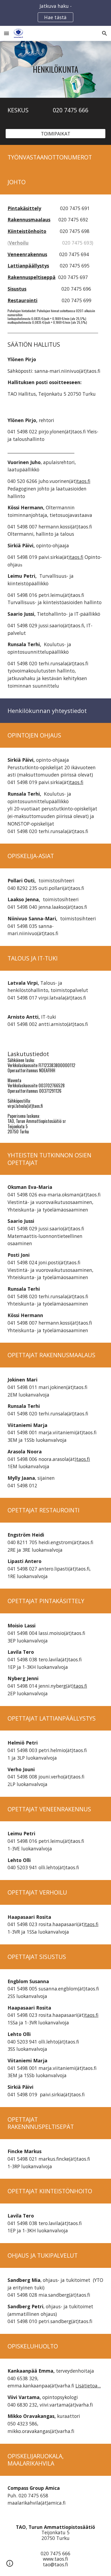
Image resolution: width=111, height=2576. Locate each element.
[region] (55, 13)
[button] (6, 33)
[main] (55, 69)
